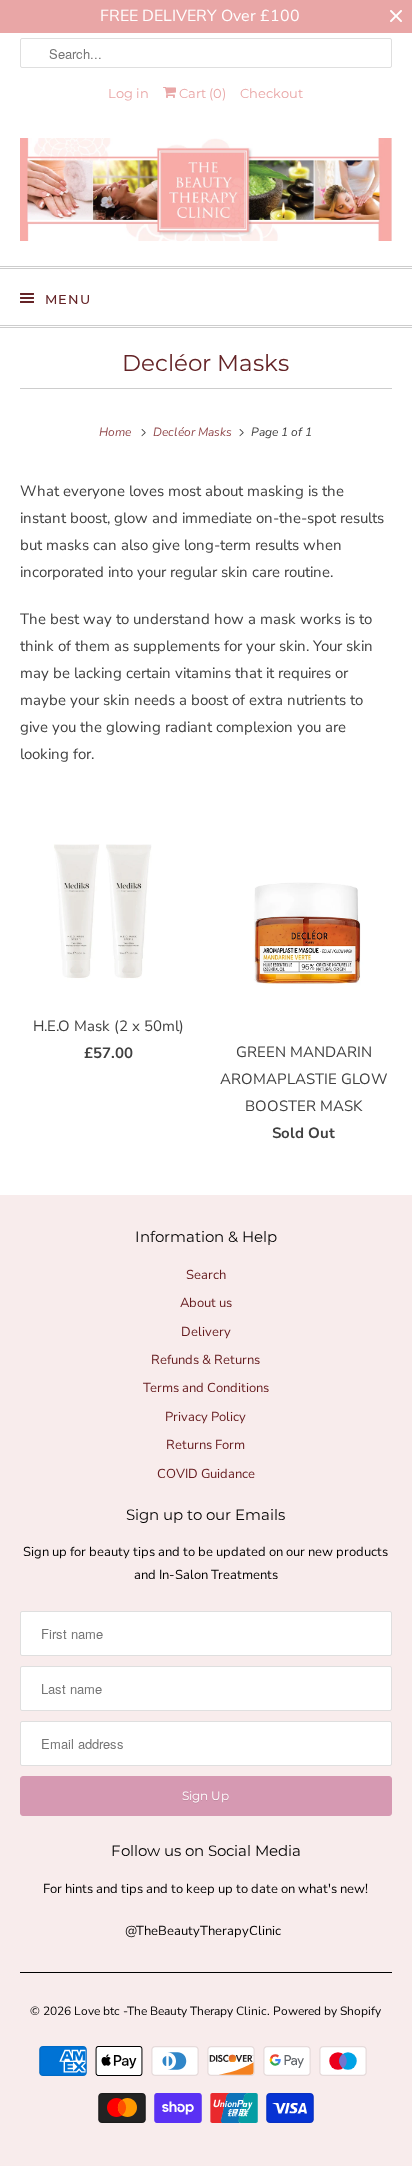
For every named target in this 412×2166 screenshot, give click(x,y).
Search (206, 1275)
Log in (128, 93)
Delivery (206, 1332)
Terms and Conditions (206, 1388)
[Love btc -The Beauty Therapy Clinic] (205, 194)
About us (206, 1303)
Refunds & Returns (205, 1360)
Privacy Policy (205, 1417)
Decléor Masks (205, 363)
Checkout (271, 93)
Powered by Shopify (327, 2011)
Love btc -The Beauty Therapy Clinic (170, 2011)
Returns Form (205, 1445)
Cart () (201, 93)
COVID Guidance (206, 1474)
